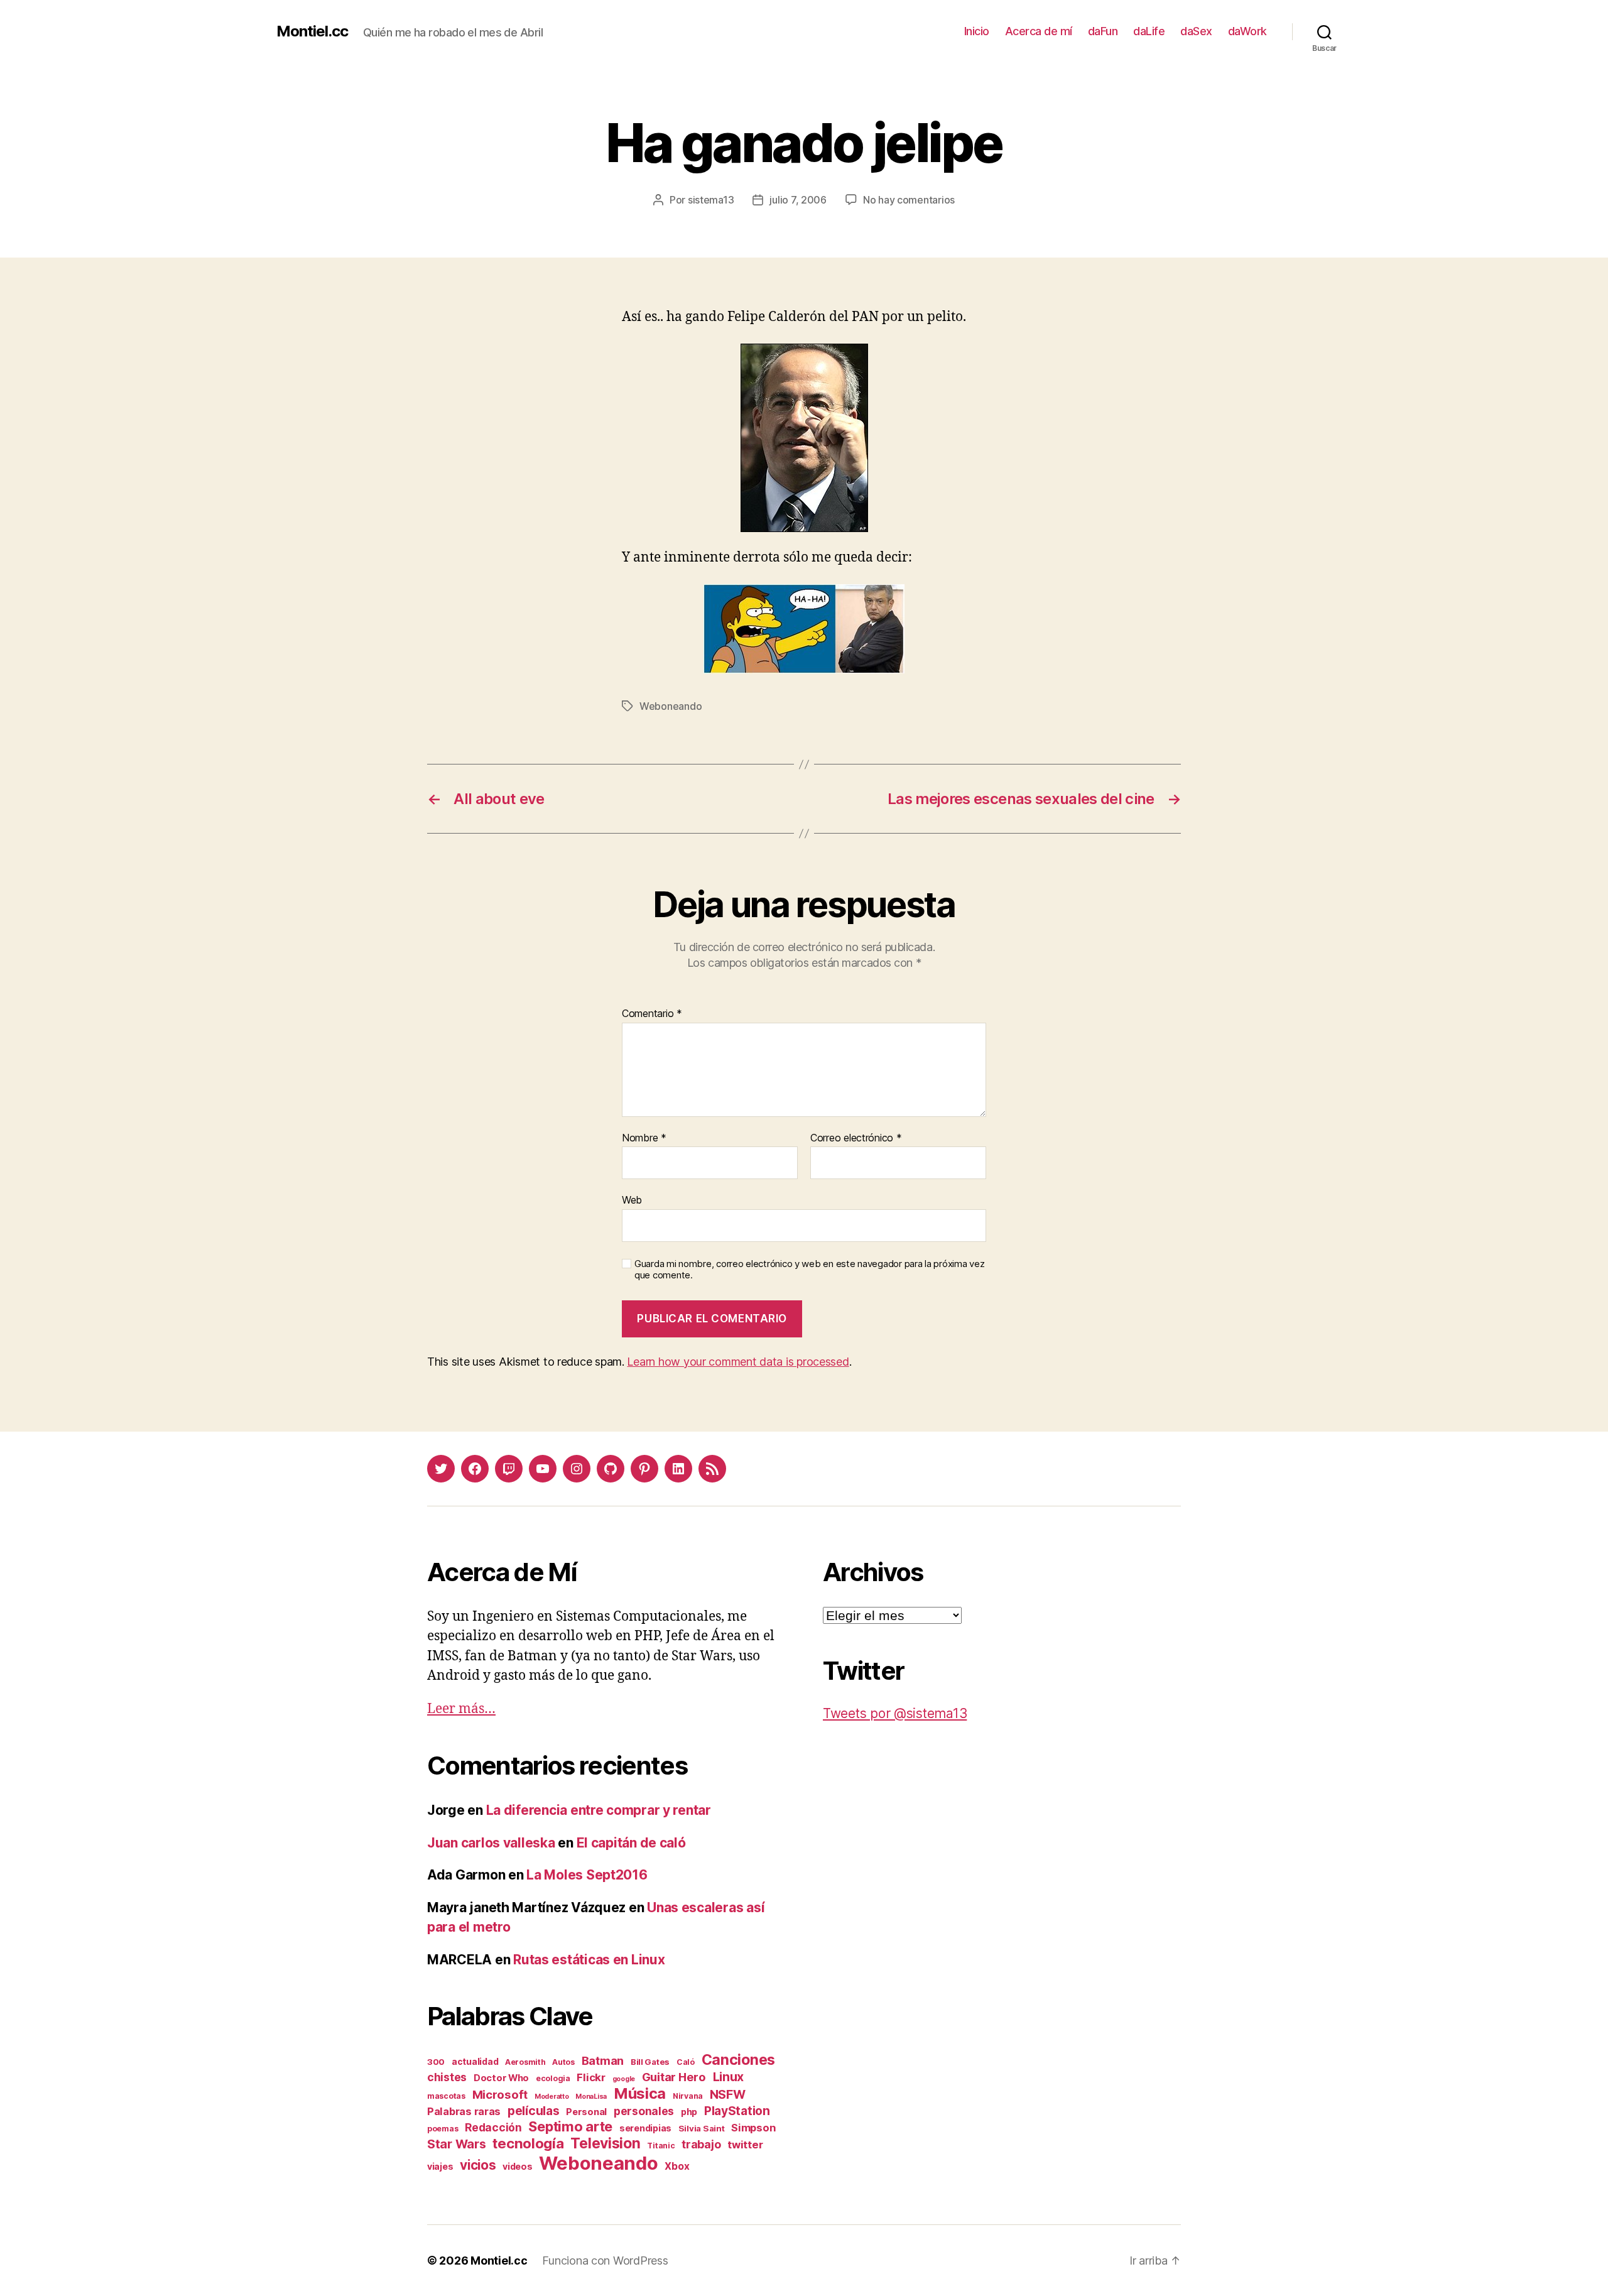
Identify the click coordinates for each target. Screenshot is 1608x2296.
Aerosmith (525, 2062)
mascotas (446, 2096)
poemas (443, 2129)
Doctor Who (501, 2078)
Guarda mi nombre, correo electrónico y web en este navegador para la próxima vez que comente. (809, 1270)
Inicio (977, 31)
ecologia (553, 2078)
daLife (1149, 31)
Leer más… (461, 1709)
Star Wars (457, 2144)
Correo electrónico (856, 1138)
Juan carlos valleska (491, 1843)
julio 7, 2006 (798, 200)
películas (534, 2111)
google (624, 2079)
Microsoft (500, 2094)
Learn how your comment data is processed (738, 1362)
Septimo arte (570, 2126)
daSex (1196, 31)
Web (632, 1200)
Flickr (591, 2077)
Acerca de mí (1039, 31)
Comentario (652, 1014)
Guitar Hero (674, 2077)
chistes (447, 2077)
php (689, 2112)
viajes (440, 2166)
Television (605, 2143)
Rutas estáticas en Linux (589, 1960)
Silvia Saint (702, 2128)
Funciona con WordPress (605, 2261)
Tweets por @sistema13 (895, 1713)
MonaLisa (591, 2097)
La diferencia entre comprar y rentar (599, 1810)
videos (517, 2166)
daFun (1103, 31)
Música (640, 2093)
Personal (586, 2112)
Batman (603, 2060)
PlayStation (737, 2111)
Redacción (493, 2127)
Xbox (677, 2166)
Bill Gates (650, 2062)
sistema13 (711, 200)
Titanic (661, 2146)
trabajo (701, 2144)
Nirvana (688, 2096)
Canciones (739, 2060)
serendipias (645, 2128)
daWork (1247, 31)
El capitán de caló (631, 1843)
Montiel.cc (312, 31)
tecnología (528, 2143)
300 (436, 2062)
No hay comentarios (909, 200)
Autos (563, 2062)
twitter (745, 2145)
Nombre (644, 1138)
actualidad (475, 2061)
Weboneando (671, 706)
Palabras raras (464, 2111)
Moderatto (552, 2097)
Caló (686, 2062)
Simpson (753, 2128)
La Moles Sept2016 (587, 1875)
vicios (478, 2165)
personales (644, 2111)
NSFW (728, 2094)
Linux (729, 2077)
